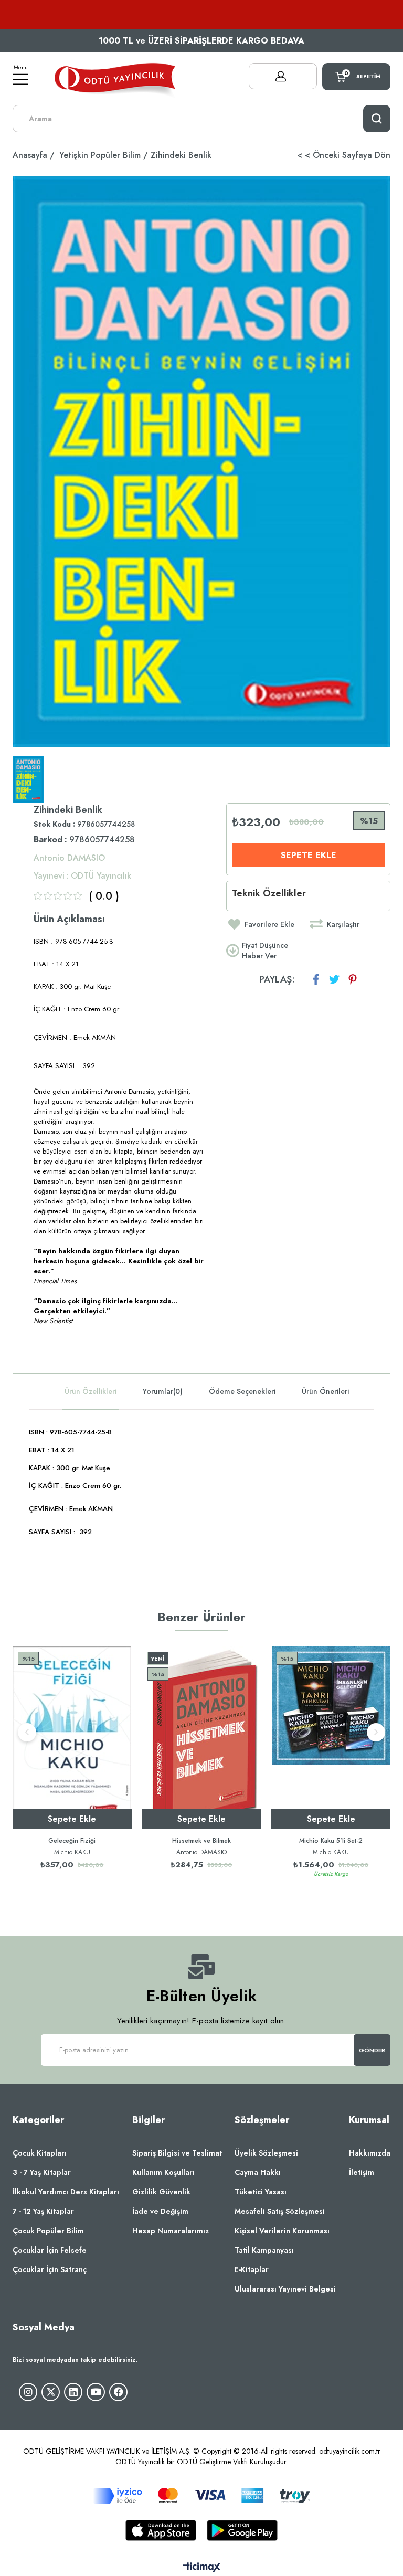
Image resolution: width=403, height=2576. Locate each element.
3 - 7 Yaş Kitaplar (42, 2172)
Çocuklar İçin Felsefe (50, 2250)
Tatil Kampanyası (264, 2250)
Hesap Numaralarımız (171, 2231)
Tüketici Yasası (261, 2192)
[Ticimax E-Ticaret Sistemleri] (202, 2568)
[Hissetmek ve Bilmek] (202, 1738)
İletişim (362, 2172)
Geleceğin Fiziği (72, 1841)
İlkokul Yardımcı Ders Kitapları (66, 2192)
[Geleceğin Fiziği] (72, 1738)
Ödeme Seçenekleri (242, 1391)
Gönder (372, 2050)
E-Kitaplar (252, 2269)
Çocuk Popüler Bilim (48, 2231)
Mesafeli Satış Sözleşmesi (280, 2211)
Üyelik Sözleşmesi (266, 2153)
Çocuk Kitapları (40, 2153)
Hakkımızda (370, 2153)
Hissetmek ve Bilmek (201, 1841)
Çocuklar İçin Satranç (50, 2269)
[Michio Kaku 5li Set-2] (331, 1738)
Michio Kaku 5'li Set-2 (331, 1841)
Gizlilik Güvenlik (161, 2192)
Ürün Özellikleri (91, 1391)
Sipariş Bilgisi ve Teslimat (177, 2153)
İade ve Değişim (160, 2211)
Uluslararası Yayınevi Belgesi (285, 2289)
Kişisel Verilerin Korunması (282, 2231)
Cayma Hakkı (258, 2172)
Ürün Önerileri (325, 1391)
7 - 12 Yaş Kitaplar (43, 2211)
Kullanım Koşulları (163, 2172)
